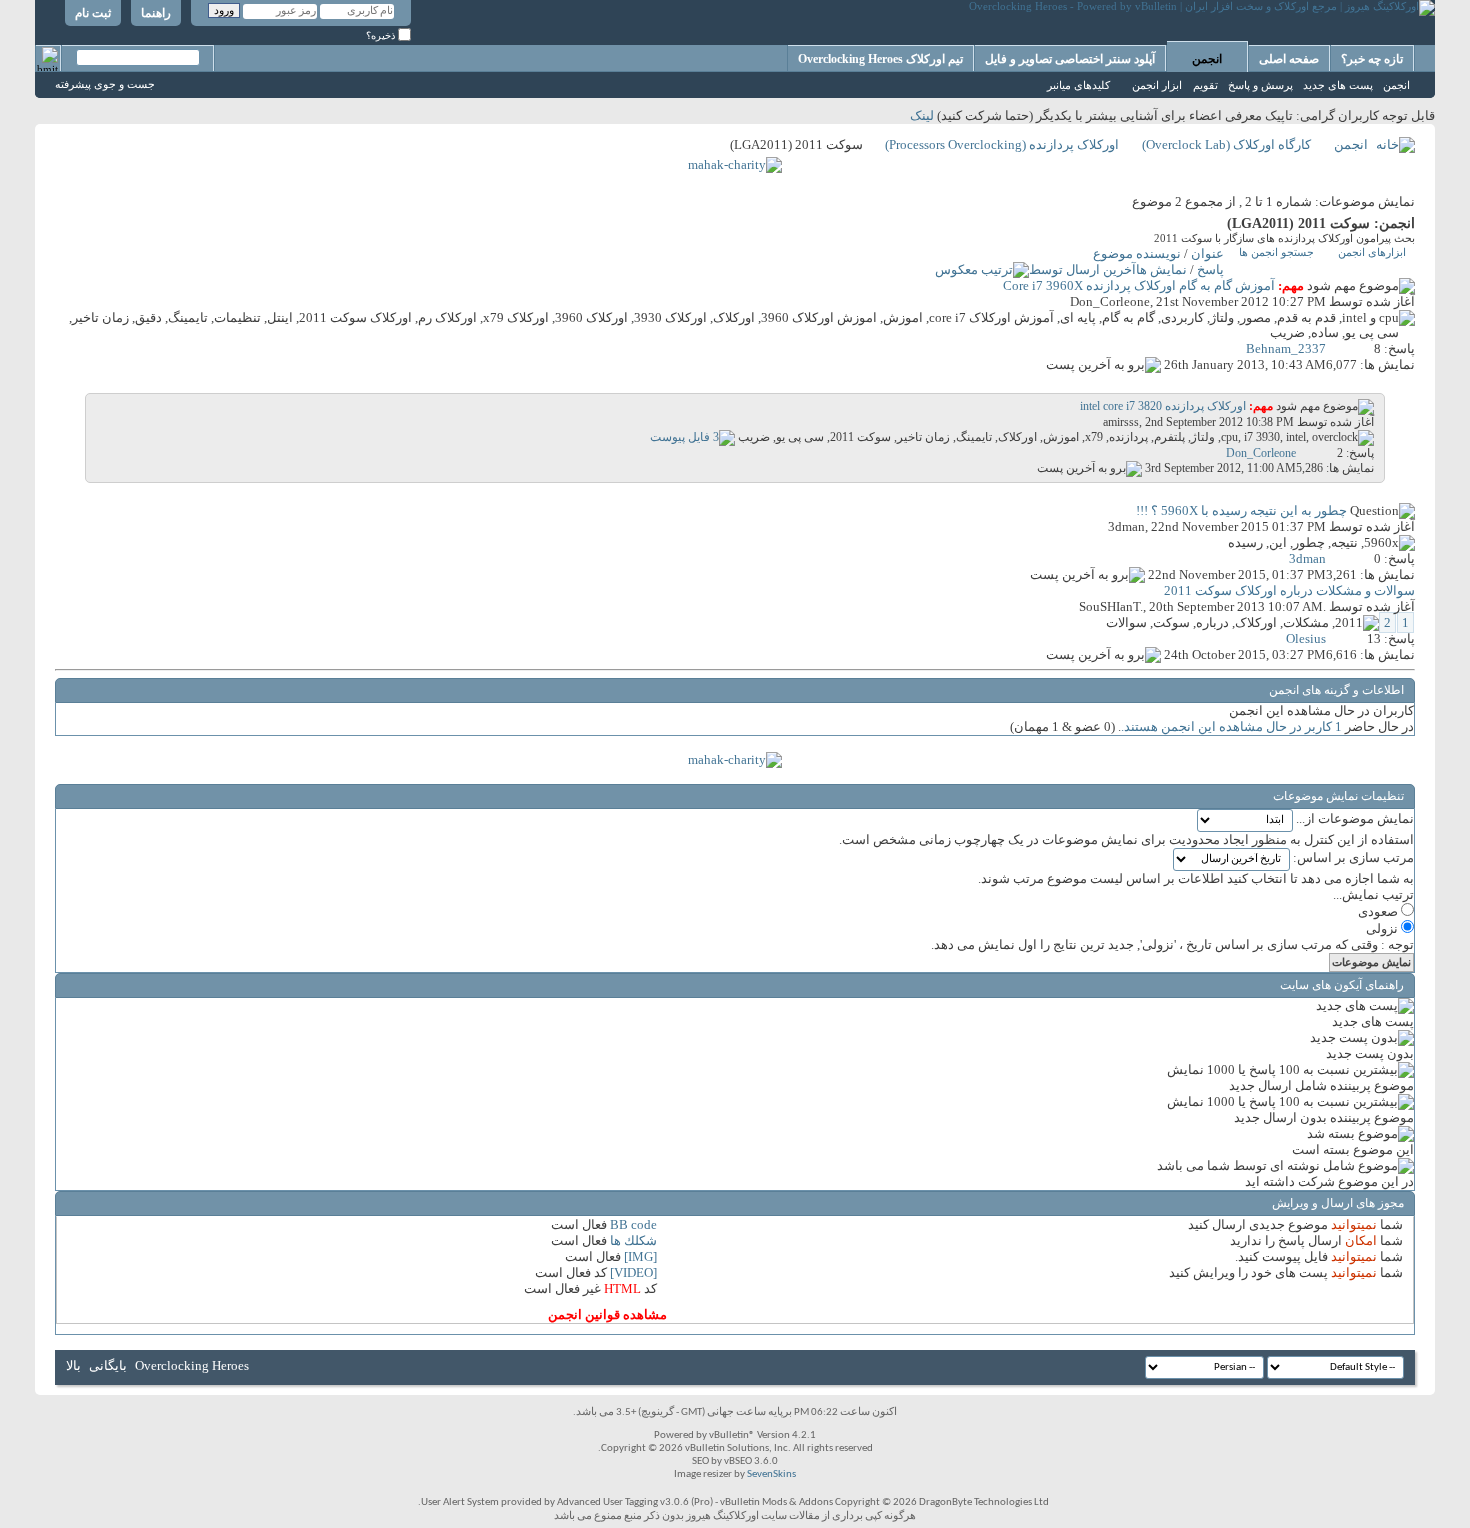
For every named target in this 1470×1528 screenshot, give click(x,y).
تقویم (1205, 85)
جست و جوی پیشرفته (105, 84)
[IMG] (640, 1256)
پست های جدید (1338, 85)
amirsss (1121, 422)
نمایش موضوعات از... (1355, 818)
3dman (1126, 526)
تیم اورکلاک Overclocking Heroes (880, 59)
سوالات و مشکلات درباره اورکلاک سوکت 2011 (1289, 590)
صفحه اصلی (1289, 59)
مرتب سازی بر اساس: (1353, 857)
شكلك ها (633, 1240)
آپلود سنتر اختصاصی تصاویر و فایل (1070, 59)
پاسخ (1210, 269)
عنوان (1207, 253)
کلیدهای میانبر (1078, 85)
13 (1374, 638)
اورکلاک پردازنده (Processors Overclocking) (1002, 144)
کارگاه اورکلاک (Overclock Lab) (1226, 144)
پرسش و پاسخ (1260, 85)
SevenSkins (771, 1474)
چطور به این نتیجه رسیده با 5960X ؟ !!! (1241, 510)
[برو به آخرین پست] (1103, 364)
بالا (73, 1365)
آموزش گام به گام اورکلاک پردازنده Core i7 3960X (1139, 285)
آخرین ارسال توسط (1082, 269)
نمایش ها (1161, 269)
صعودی (1379, 911)
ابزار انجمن (1157, 85)
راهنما (156, 13)
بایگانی (108, 1365)
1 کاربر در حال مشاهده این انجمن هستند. (1231, 726)
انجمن (1207, 59)
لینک (922, 115)
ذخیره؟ (382, 35)
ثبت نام (93, 13)
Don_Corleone (1110, 301)
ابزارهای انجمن (1372, 252)
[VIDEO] (633, 1272)
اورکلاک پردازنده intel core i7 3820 (1163, 406)
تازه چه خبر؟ (1372, 59)
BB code (633, 1224)
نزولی (1383, 928)
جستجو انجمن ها (1276, 252)
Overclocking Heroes (192, 1365)
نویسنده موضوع (1137, 253)
